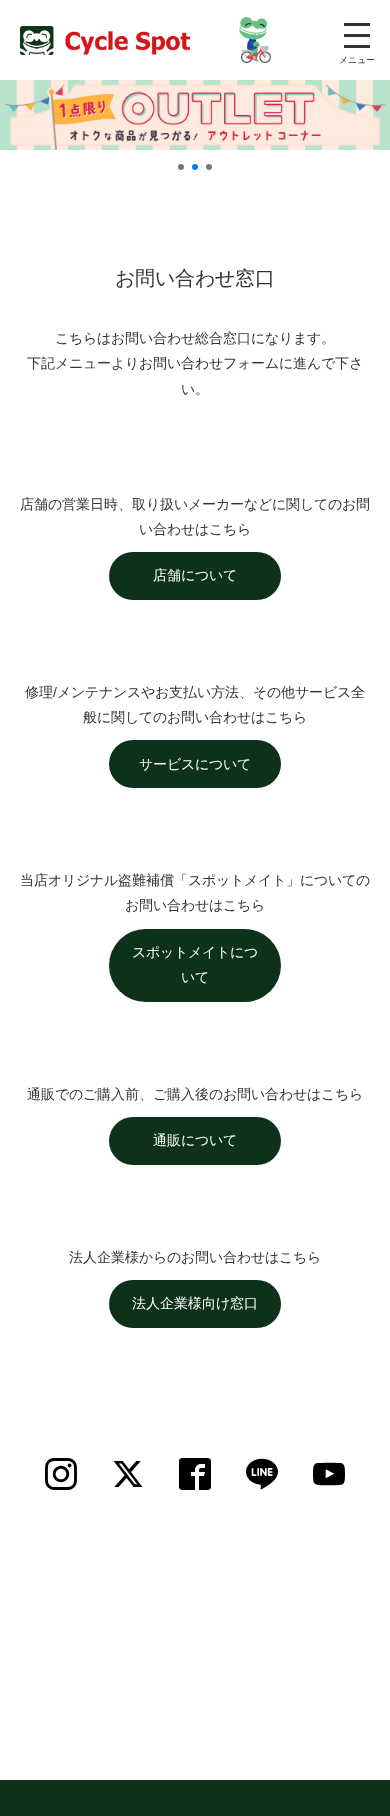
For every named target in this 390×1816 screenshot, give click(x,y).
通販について (195, 1140)
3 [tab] (209, 167)
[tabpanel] (195, 115)
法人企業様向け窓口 (195, 1303)
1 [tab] (181, 167)
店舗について (195, 575)
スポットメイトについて (195, 964)
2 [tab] (195, 167)
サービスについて (195, 764)
